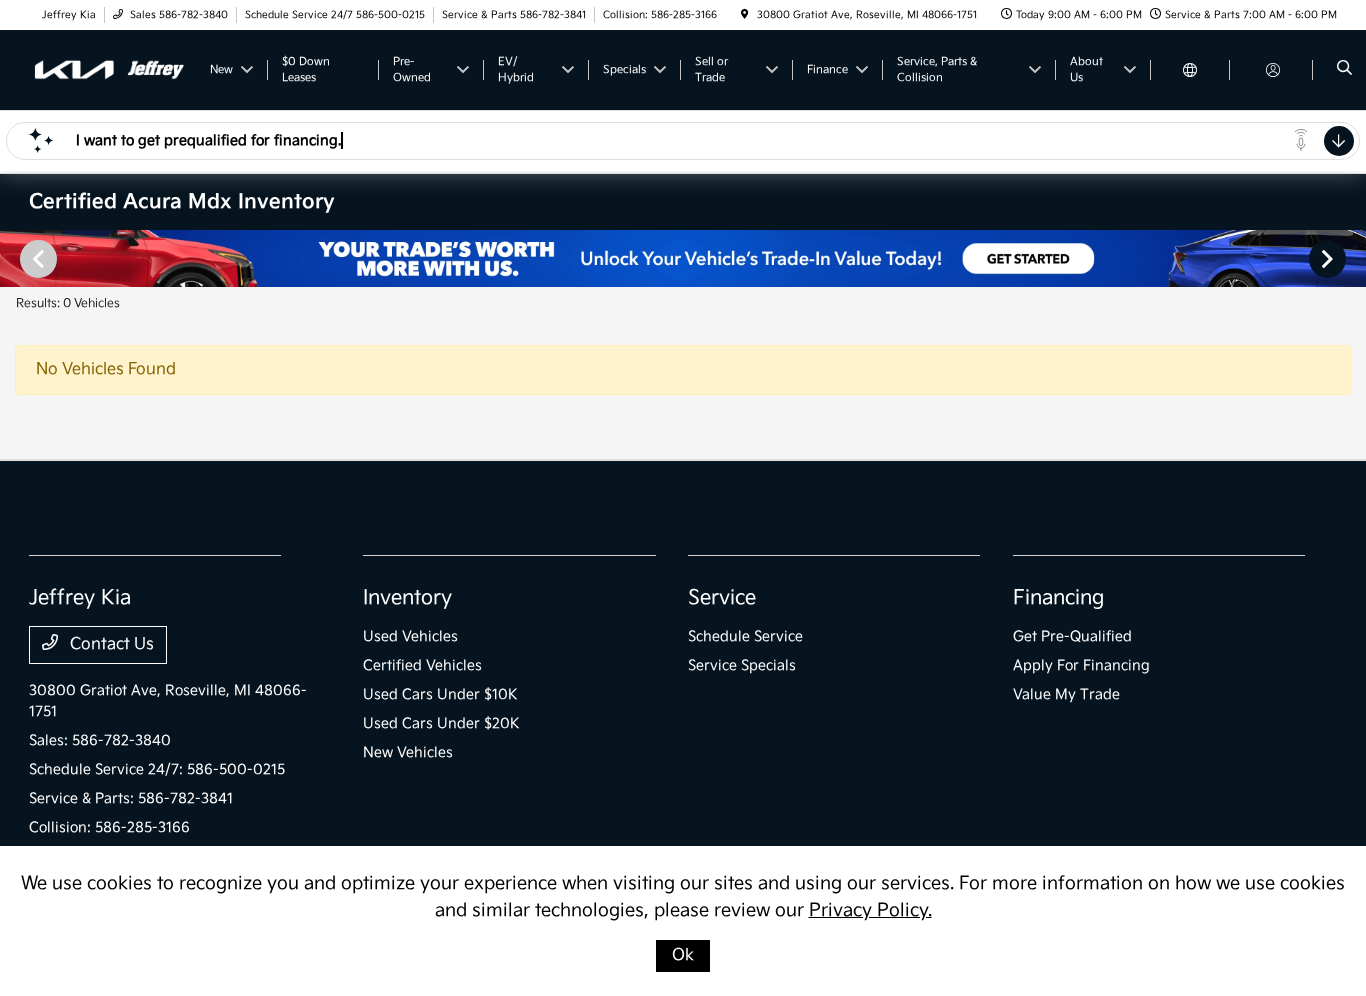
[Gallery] (683, 258)
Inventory (407, 598)
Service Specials (742, 665)
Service (722, 598)
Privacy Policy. (870, 910)
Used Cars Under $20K (441, 723)
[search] (1344, 70)
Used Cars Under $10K (440, 694)
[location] (745, 15)
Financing (1058, 598)
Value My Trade (1066, 694)
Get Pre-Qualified (1072, 636)
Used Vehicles (410, 636)
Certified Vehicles (422, 665)
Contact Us (110, 644)
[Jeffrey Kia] (109, 69)
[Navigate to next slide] (1351, 258)
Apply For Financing (1081, 665)
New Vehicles (408, 752)
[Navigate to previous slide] (15, 258)
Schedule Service (745, 636)
